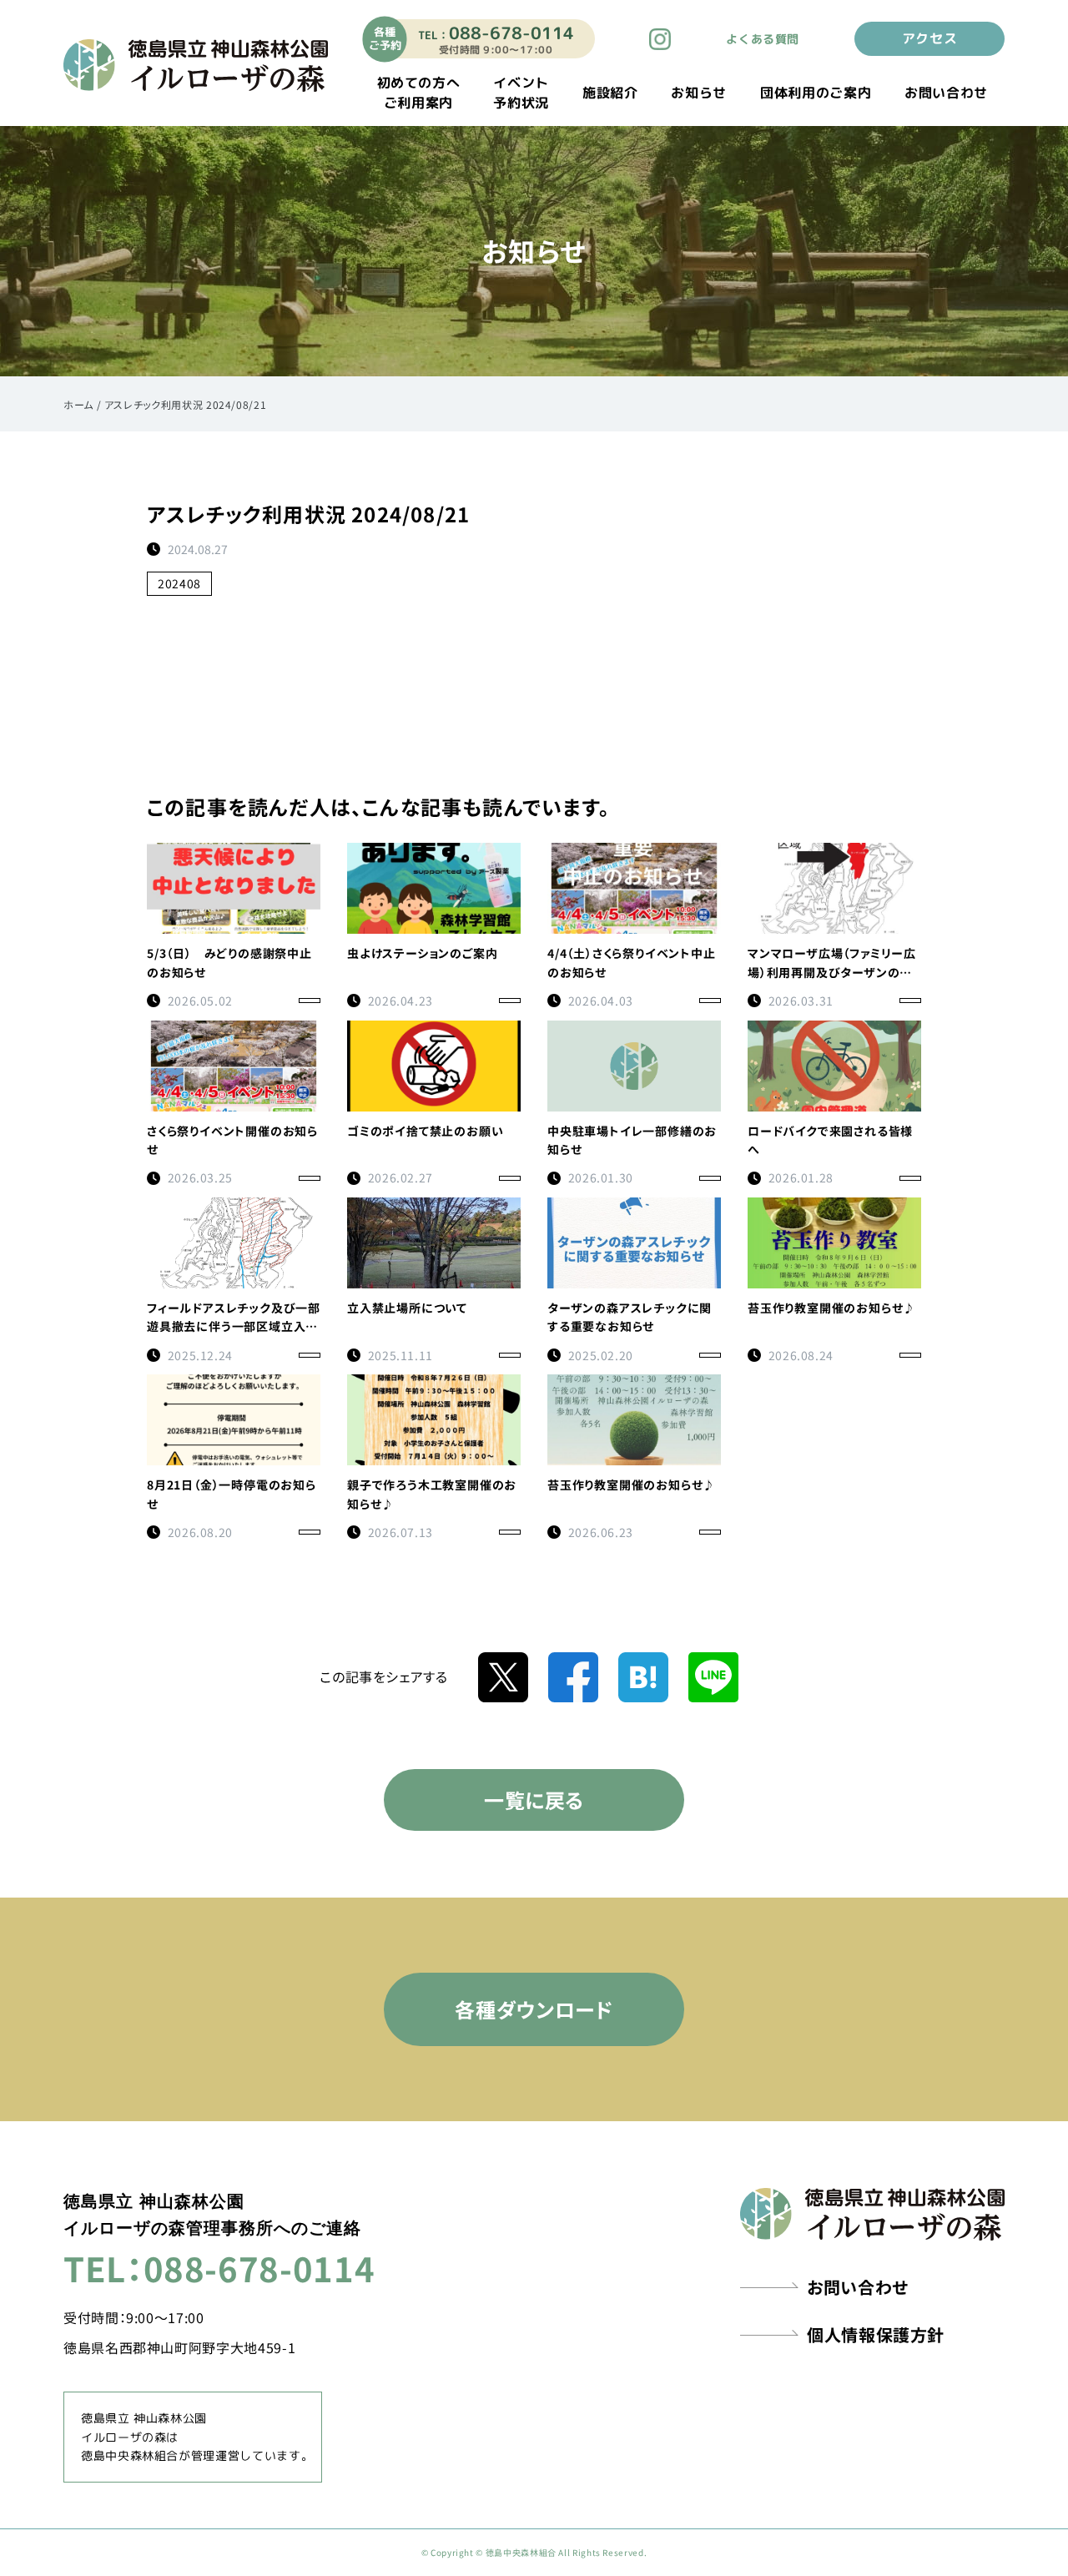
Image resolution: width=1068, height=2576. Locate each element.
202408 (179, 583)
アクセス (930, 38)
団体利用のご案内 (816, 93)
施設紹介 (610, 93)
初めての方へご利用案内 (419, 93)
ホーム (78, 404)
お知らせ (699, 93)
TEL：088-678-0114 (219, 2268)
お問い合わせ (946, 93)
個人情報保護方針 (876, 2334)
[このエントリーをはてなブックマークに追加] (643, 1675)
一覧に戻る (534, 1800)
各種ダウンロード (534, 2009)
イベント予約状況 (521, 93)
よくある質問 (763, 39)
